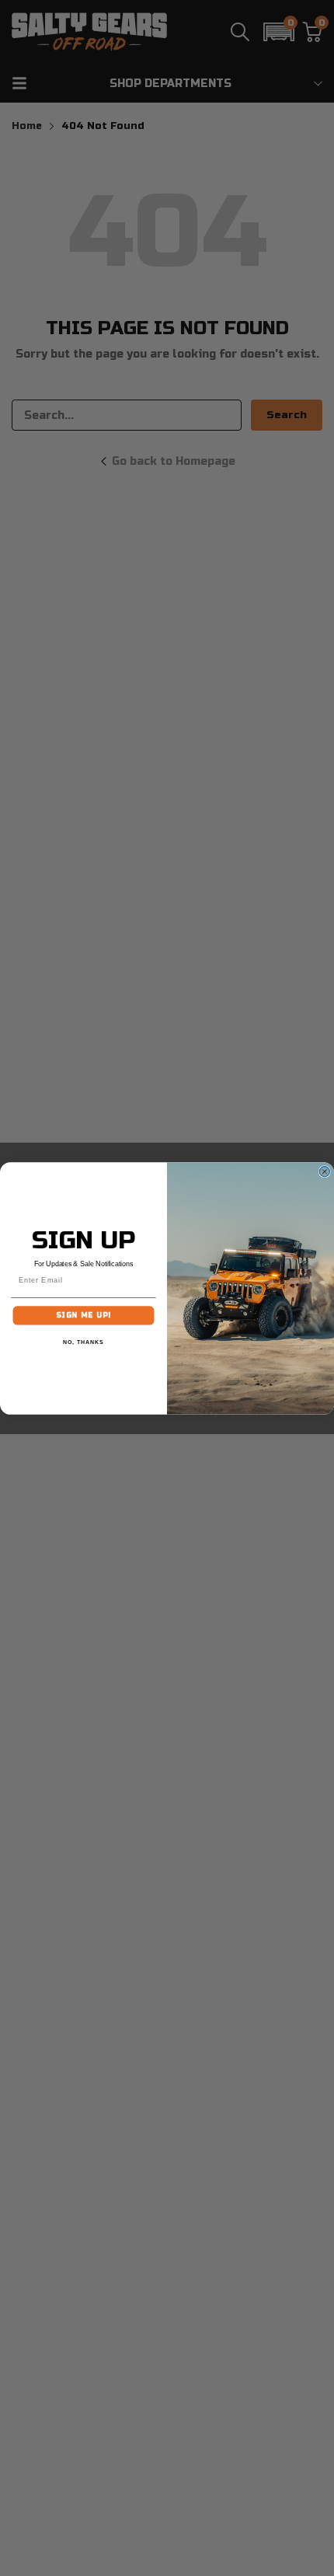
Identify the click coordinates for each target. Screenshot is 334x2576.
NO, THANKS (83, 1342)
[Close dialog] (324, 1171)
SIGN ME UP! (83, 1315)
